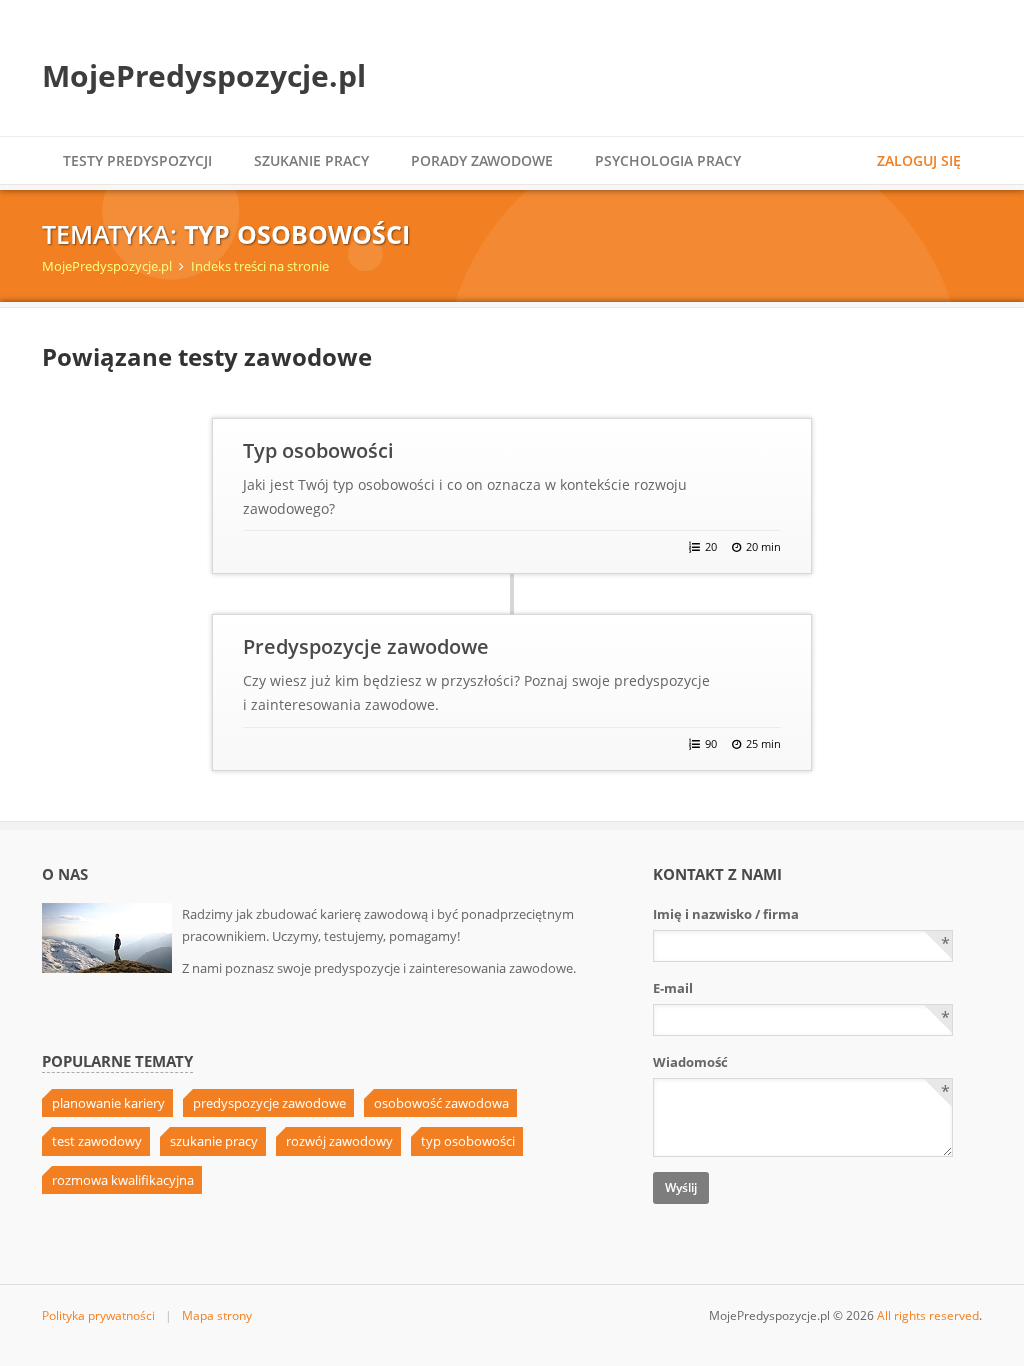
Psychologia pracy (668, 160)
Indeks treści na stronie (260, 266)
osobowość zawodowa (441, 1103)
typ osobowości (468, 1141)
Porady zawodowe (482, 160)
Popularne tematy (117, 1061)
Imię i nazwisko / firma (726, 914)
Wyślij (681, 1187)
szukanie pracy (214, 1141)
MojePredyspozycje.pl (204, 75)
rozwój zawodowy (339, 1141)
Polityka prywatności (98, 1315)
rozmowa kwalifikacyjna (123, 1180)
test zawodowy (97, 1141)
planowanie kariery (108, 1103)
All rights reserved (928, 1315)
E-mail (673, 988)
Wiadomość (690, 1062)
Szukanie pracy (311, 160)
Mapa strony (217, 1315)
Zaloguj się (919, 160)
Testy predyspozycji (137, 160)
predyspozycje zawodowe (269, 1103)
